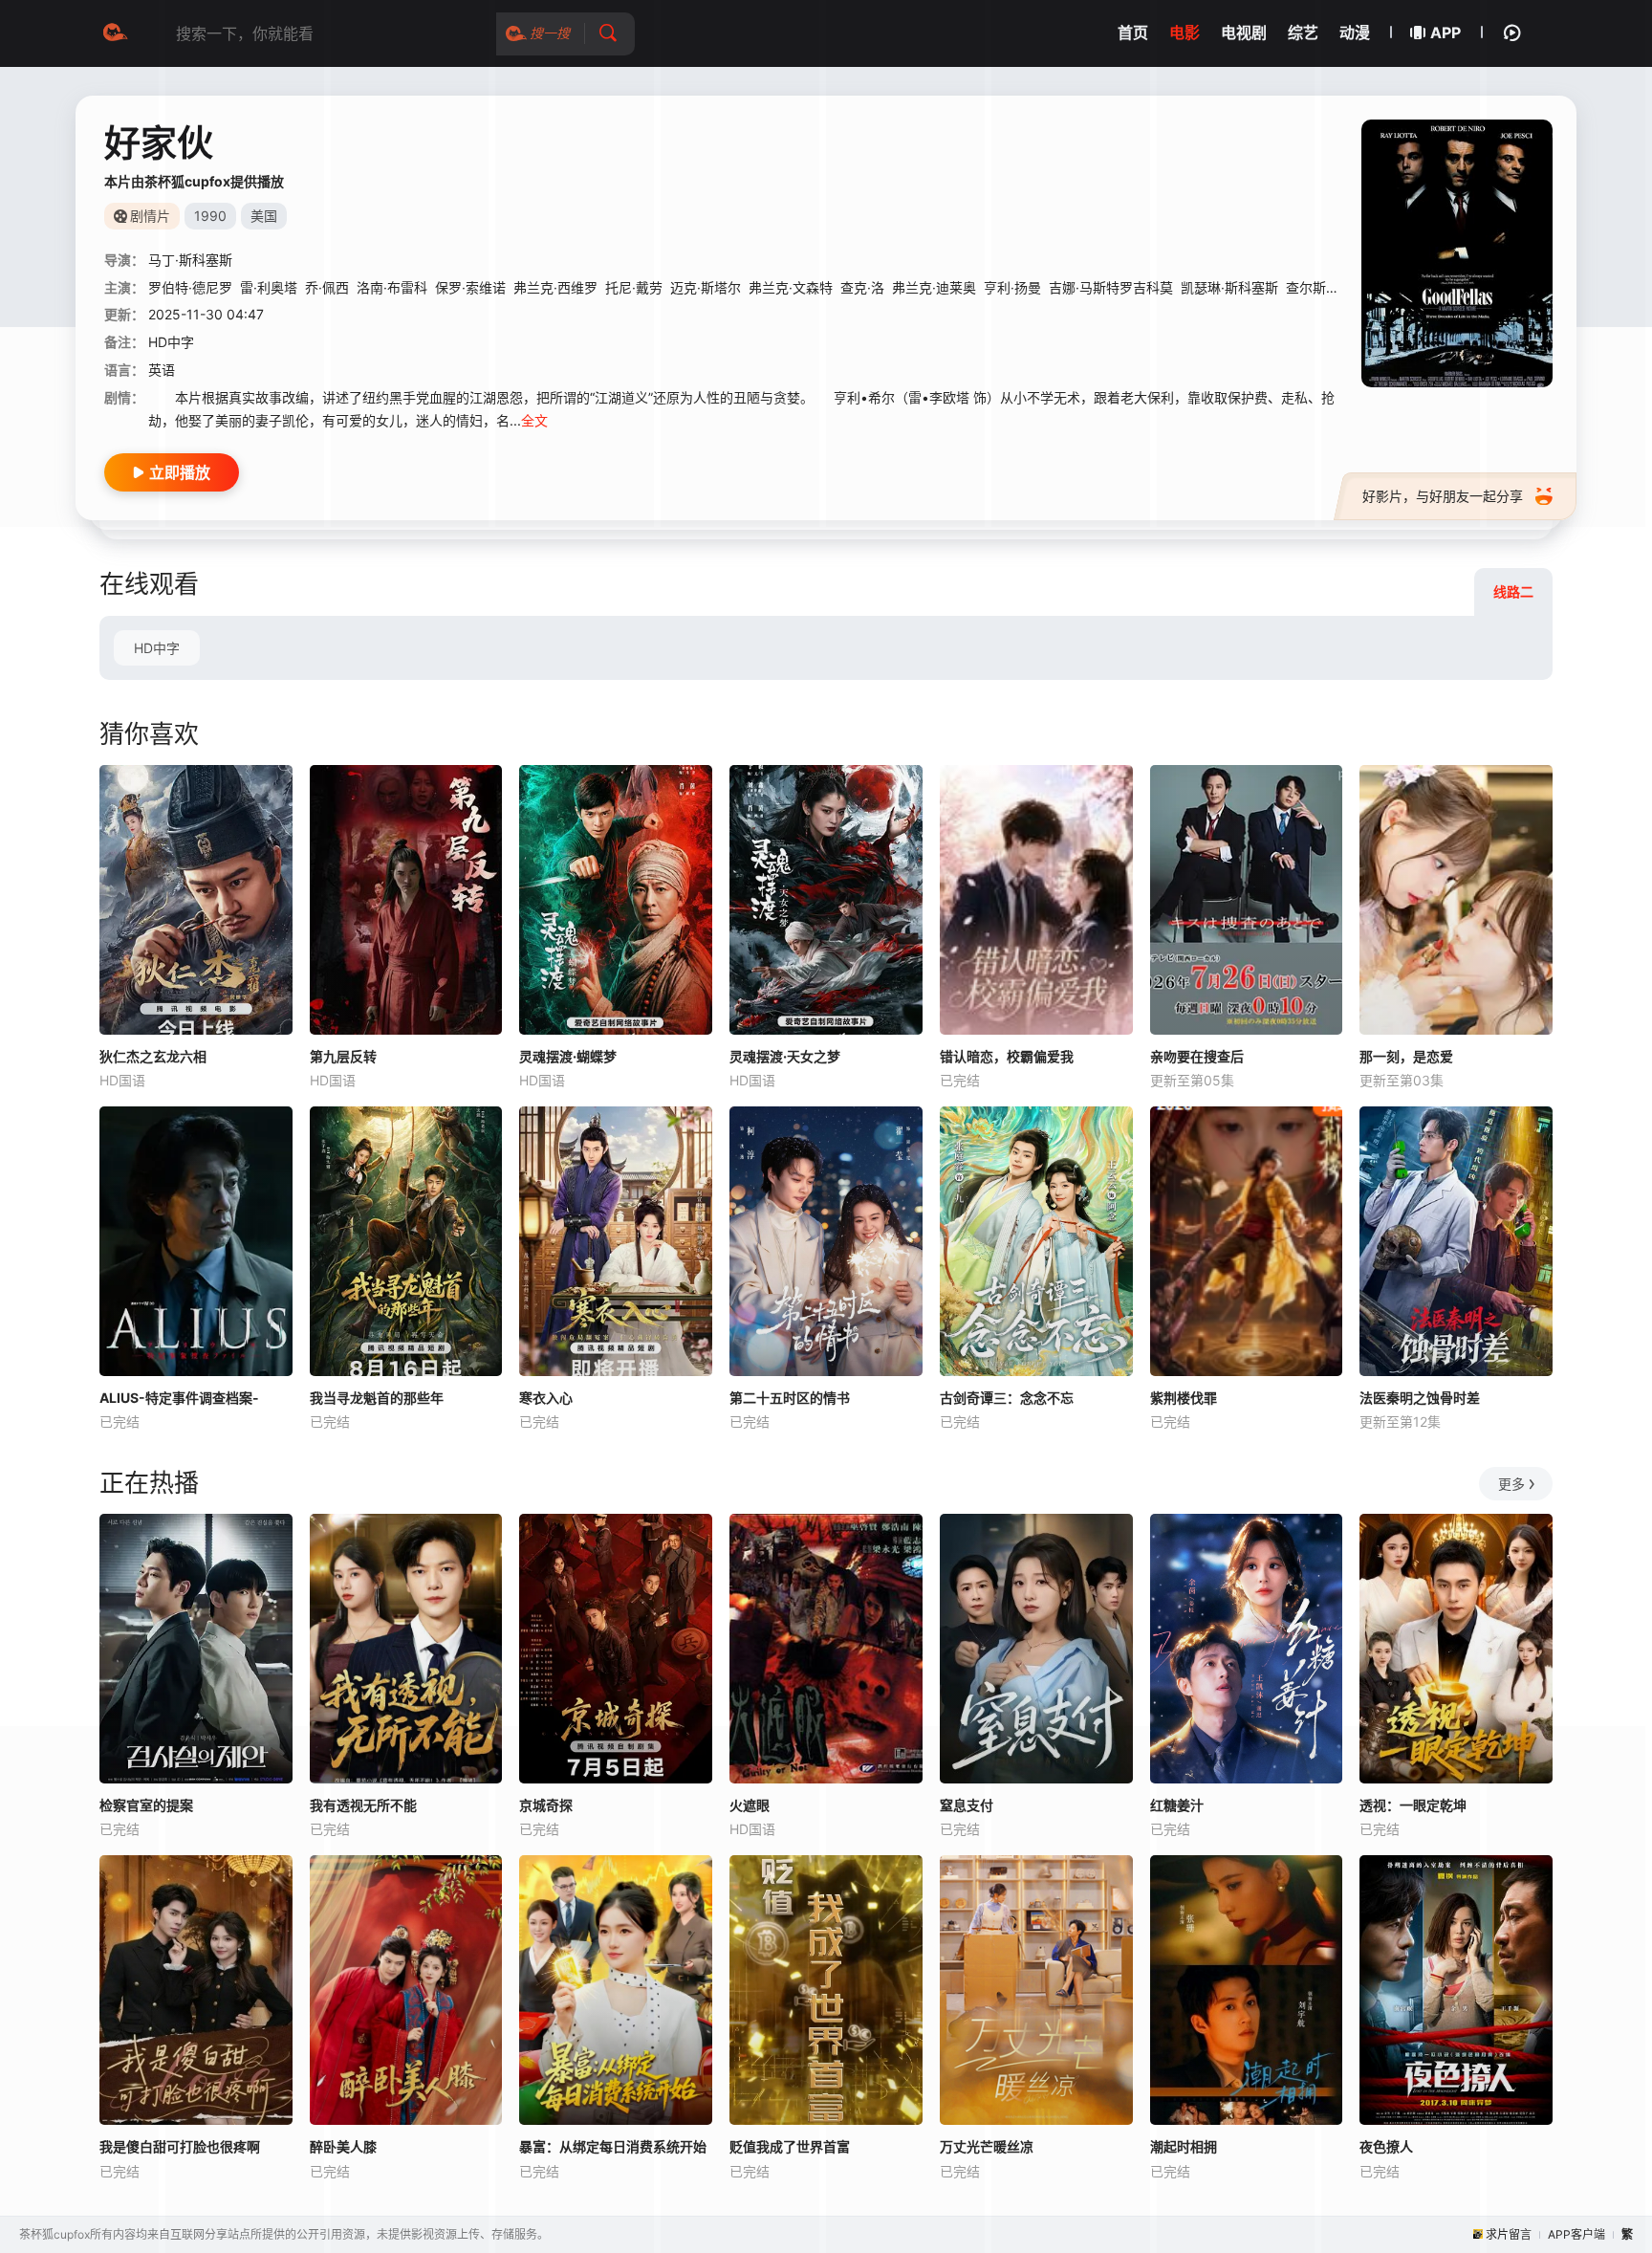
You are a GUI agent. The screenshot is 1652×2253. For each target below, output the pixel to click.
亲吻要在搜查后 (1197, 1056)
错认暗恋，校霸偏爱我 (1007, 1056)
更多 (1511, 1484)
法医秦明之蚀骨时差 (1420, 1398)
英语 (162, 370)
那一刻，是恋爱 (1406, 1056)
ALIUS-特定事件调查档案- (179, 1398)
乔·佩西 (327, 287)
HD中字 (157, 648)
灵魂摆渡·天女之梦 (785, 1056)
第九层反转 (343, 1056)
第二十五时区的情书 (790, 1398)
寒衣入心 (546, 1398)
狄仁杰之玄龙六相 (153, 1056)
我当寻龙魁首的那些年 (377, 1398)
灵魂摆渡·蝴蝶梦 (568, 1056)
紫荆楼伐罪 (1184, 1398)
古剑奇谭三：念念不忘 (1007, 1398)
